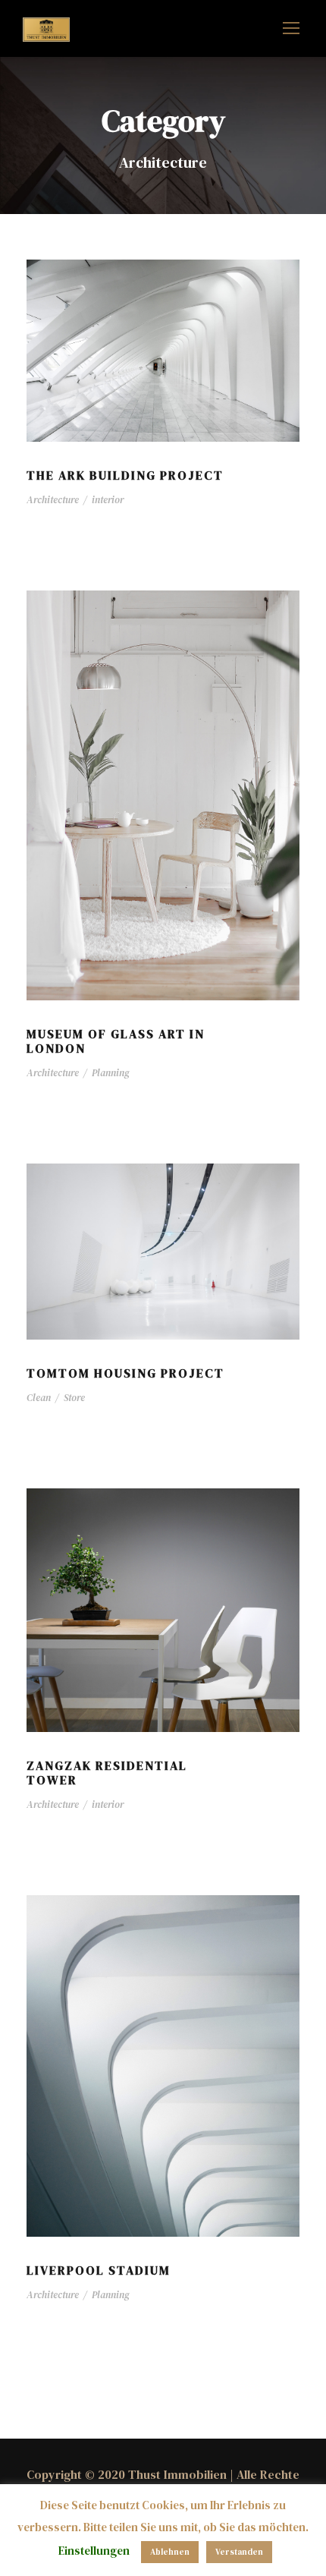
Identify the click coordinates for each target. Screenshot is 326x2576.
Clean (39, 1398)
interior (108, 500)
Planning (111, 1073)
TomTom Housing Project (125, 1373)
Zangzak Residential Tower (107, 1773)
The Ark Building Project (125, 475)
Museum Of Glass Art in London (116, 1041)
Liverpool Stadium (99, 2270)
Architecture (53, 500)
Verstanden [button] (239, 2552)
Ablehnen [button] (170, 2552)
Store (74, 1398)
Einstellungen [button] (94, 2551)
